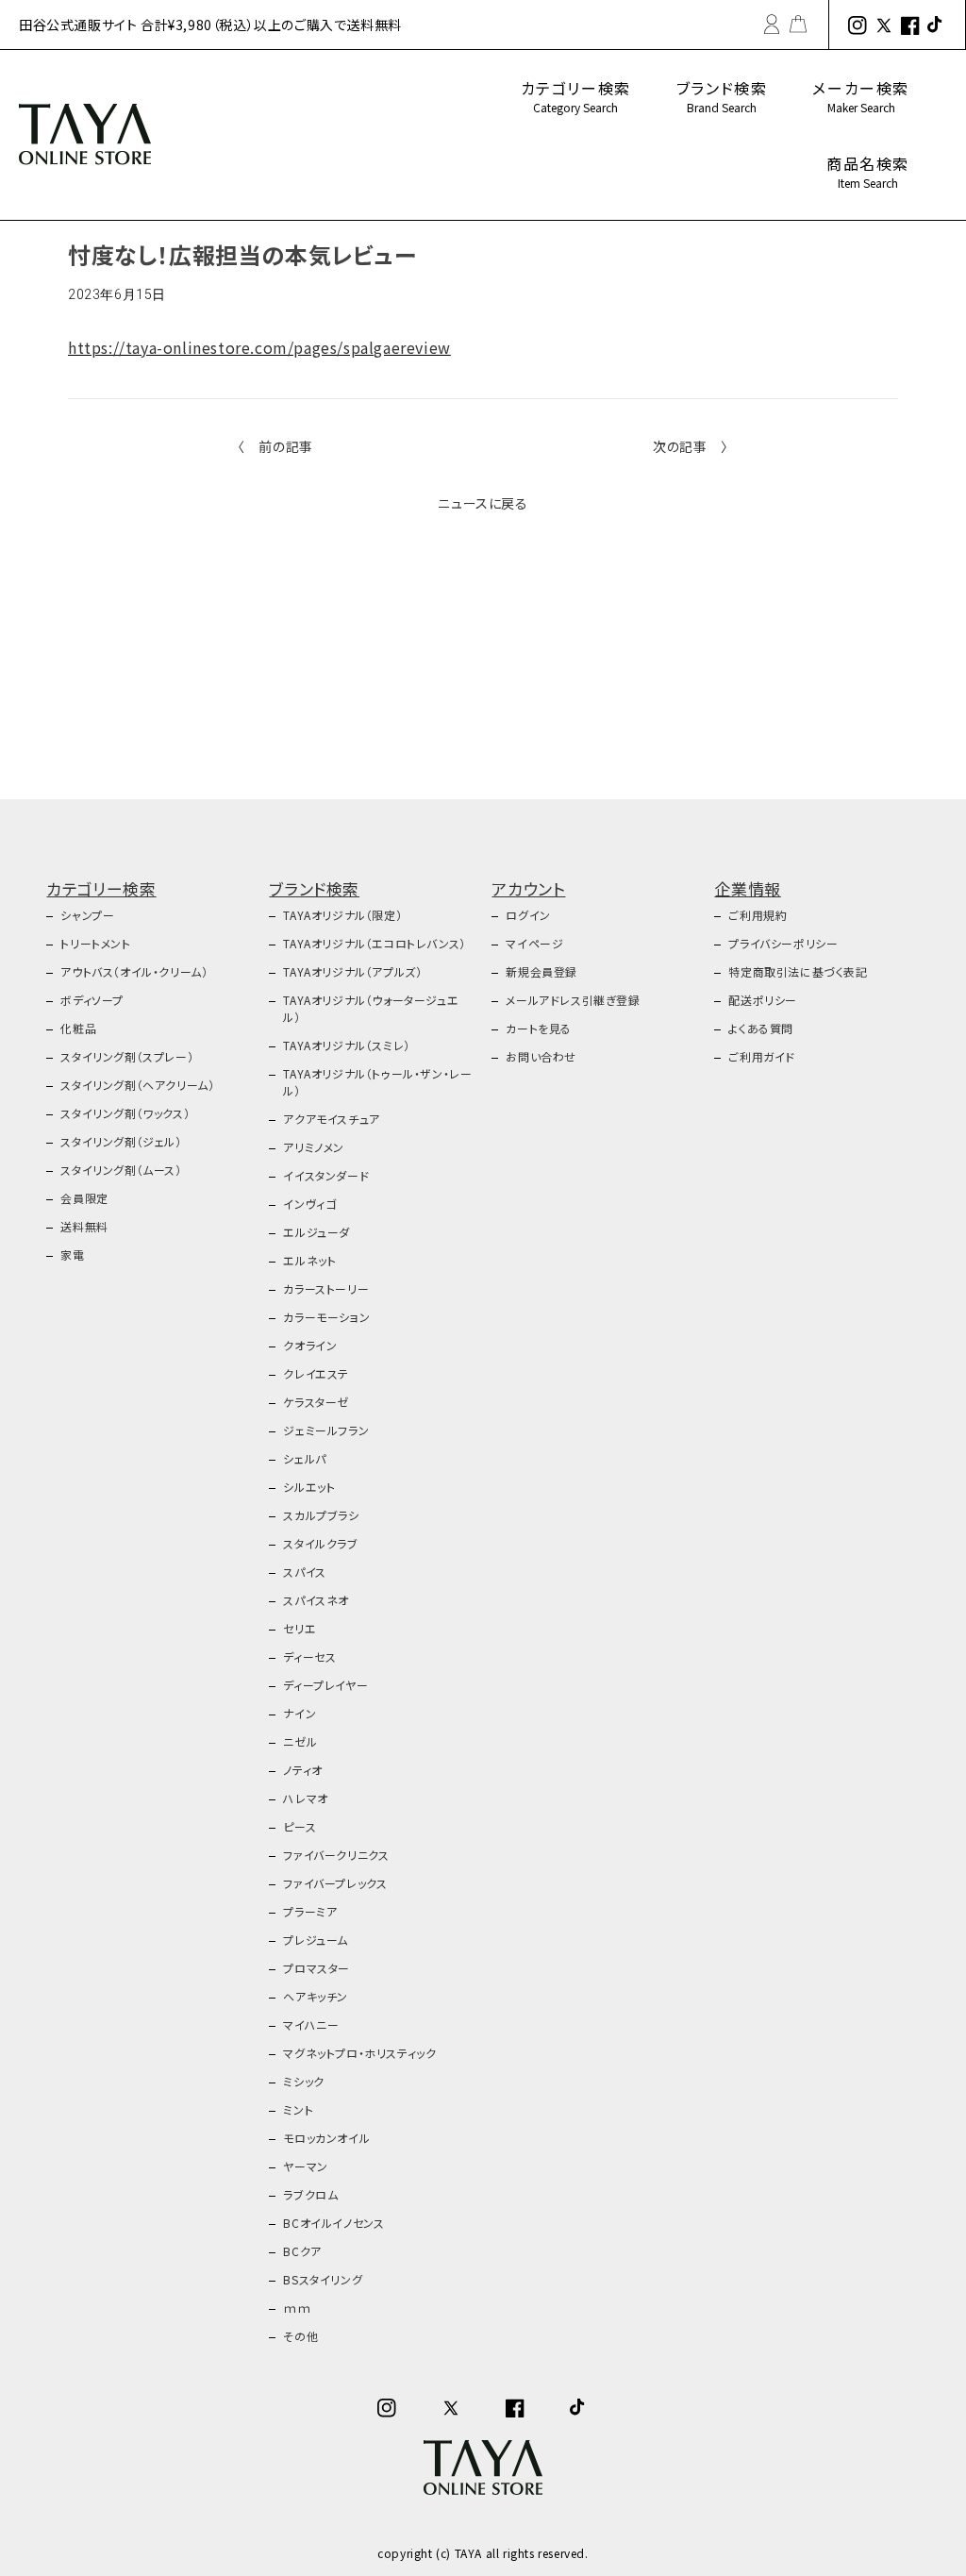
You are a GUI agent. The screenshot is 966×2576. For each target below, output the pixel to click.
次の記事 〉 (691, 446)
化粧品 (78, 1028)
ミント (298, 2109)
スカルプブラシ (321, 1515)
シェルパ (304, 1458)
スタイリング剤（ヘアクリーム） (137, 1085)
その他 (300, 2336)
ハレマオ (305, 1798)
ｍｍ (297, 2308)
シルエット (309, 1487)
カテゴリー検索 (576, 96)
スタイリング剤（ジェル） (121, 1141)
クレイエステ (316, 1373)
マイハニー (311, 2024)
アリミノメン (314, 1147)
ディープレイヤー (325, 1685)
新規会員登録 (541, 971)
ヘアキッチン (316, 1996)
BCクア (302, 2251)
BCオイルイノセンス (333, 2223)
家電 (72, 1255)
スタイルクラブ (320, 1543)
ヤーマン (305, 2166)
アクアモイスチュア (331, 1119)
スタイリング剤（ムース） (121, 1170)
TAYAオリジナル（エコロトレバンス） (374, 943)
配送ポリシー (763, 1000)
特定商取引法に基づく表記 (798, 971)
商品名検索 (868, 171)
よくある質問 (761, 1028)
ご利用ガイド (762, 1056)
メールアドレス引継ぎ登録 (573, 1000)
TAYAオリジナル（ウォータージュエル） (371, 1008)
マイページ (534, 943)
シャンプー (87, 915)
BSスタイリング (323, 2279)
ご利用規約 (758, 915)
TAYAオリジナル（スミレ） (346, 1045)
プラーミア (310, 1911)
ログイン (528, 915)
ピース (300, 1826)
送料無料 (84, 1226)
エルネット (309, 1260)
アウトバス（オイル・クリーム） (134, 971)
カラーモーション (326, 1317)
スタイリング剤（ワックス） (125, 1113)
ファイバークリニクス (336, 1855)
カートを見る (539, 1028)
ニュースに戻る (483, 503)
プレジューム (316, 1940)
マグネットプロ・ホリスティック (359, 2053)
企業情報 (747, 888)
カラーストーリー (326, 1288)
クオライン (310, 1345)
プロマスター (316, 1968)
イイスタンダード (326, 1175)
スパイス (304, 1572)
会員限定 (84, 1198)
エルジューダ (316, 1232)
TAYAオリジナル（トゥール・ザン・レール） (377, 1082)
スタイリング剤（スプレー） (127, 1056)
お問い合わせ (541, 1056)
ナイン (300, 1713)
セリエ (300, 1628)
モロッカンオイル (326, 2138)
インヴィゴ (309, 1204)
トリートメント (95, 943)
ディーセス (309, 1656)
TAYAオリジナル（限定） (342, 915)
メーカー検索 (861, 96)
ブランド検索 (722, 96)
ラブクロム (310, 2194)
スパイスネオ (316, 1600)
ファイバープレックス (335, 1883)
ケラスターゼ (316, 1402)
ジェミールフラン (326, 1430)
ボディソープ (92, 1000)
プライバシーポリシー (783, 943)
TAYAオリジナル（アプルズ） (352, 971)
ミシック (303, 2081)
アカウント (528, 888)
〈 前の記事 (275, 446)
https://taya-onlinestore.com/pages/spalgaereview (259, 347)
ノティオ (302, 1770)
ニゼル (300, 1741)
